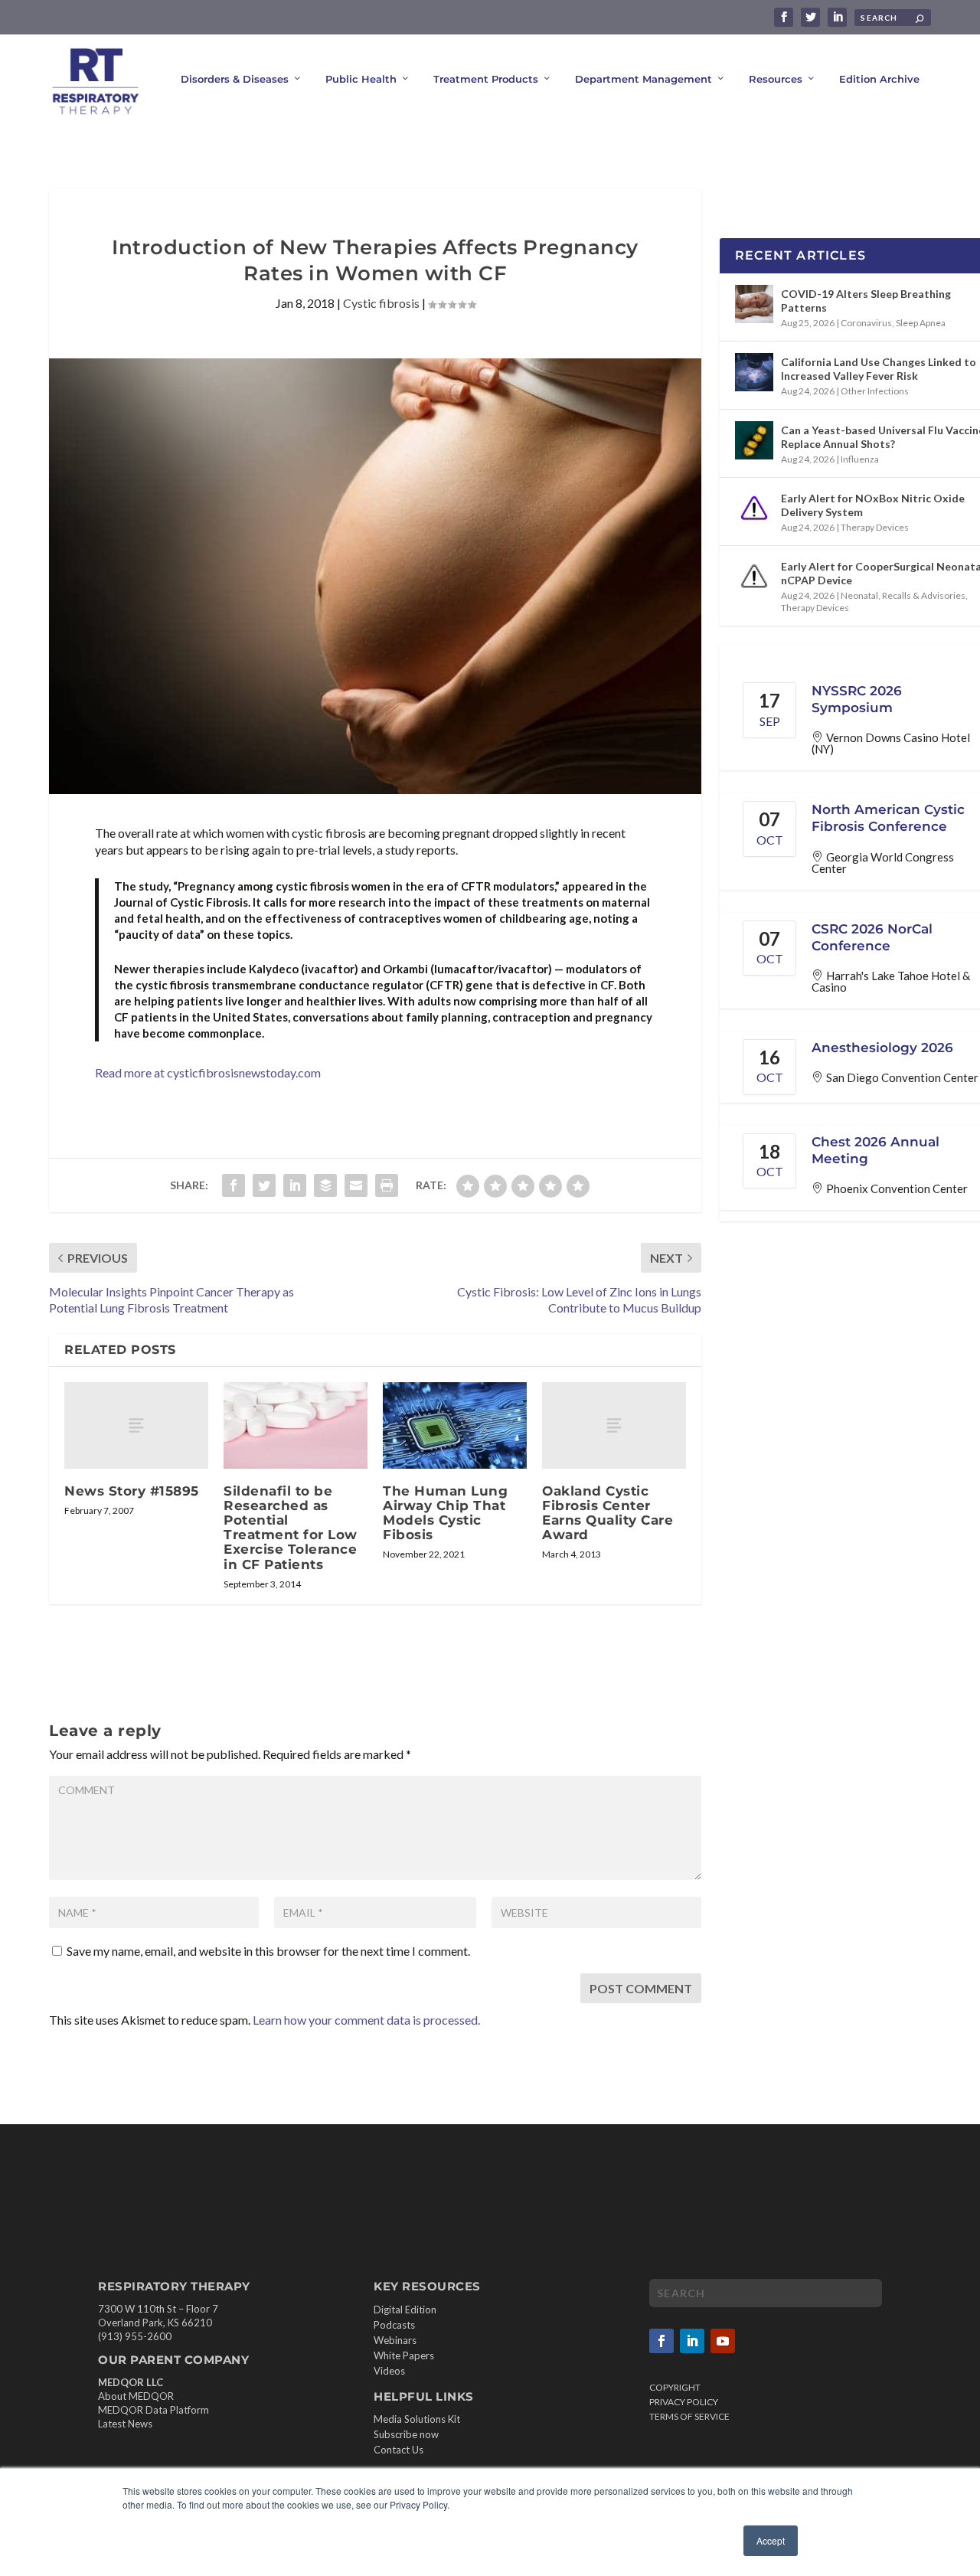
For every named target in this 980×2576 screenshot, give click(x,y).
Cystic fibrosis (381, 303)
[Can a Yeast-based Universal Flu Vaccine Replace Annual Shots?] (754, 440)
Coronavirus (866, 323)
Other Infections (875, 391)
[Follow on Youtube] (723, 2341)
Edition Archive (879, 79)
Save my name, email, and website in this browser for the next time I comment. (268, 1951)
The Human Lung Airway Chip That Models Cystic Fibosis (445, 1513)
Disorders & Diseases (235, 79)
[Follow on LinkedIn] (692, 2341)
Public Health (361, 79)
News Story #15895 (132, 1491)
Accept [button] (771, 2540)
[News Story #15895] (136, 1425)
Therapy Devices (875, 527)
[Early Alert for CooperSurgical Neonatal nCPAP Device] (754, 577)
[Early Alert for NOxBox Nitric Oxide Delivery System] (754, 508)
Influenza (860, 459)
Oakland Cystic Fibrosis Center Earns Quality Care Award (608, 1513)
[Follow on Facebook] (661, 2341)
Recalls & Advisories (924, 595)
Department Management (644, 79)
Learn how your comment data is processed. (366, 2020)
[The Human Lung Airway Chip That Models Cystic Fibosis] (455, 1425)
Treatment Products (486, 79)
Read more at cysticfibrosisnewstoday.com (208, 1072)
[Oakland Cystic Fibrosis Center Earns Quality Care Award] (614, 1425)
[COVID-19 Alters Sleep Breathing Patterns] (754, 304)
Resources (776, 79)
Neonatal (859, 595)
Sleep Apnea (921, 323)
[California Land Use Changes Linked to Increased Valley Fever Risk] (754, 372)
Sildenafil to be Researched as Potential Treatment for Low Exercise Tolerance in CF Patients (291, 1528)
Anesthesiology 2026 (882, 1048)
